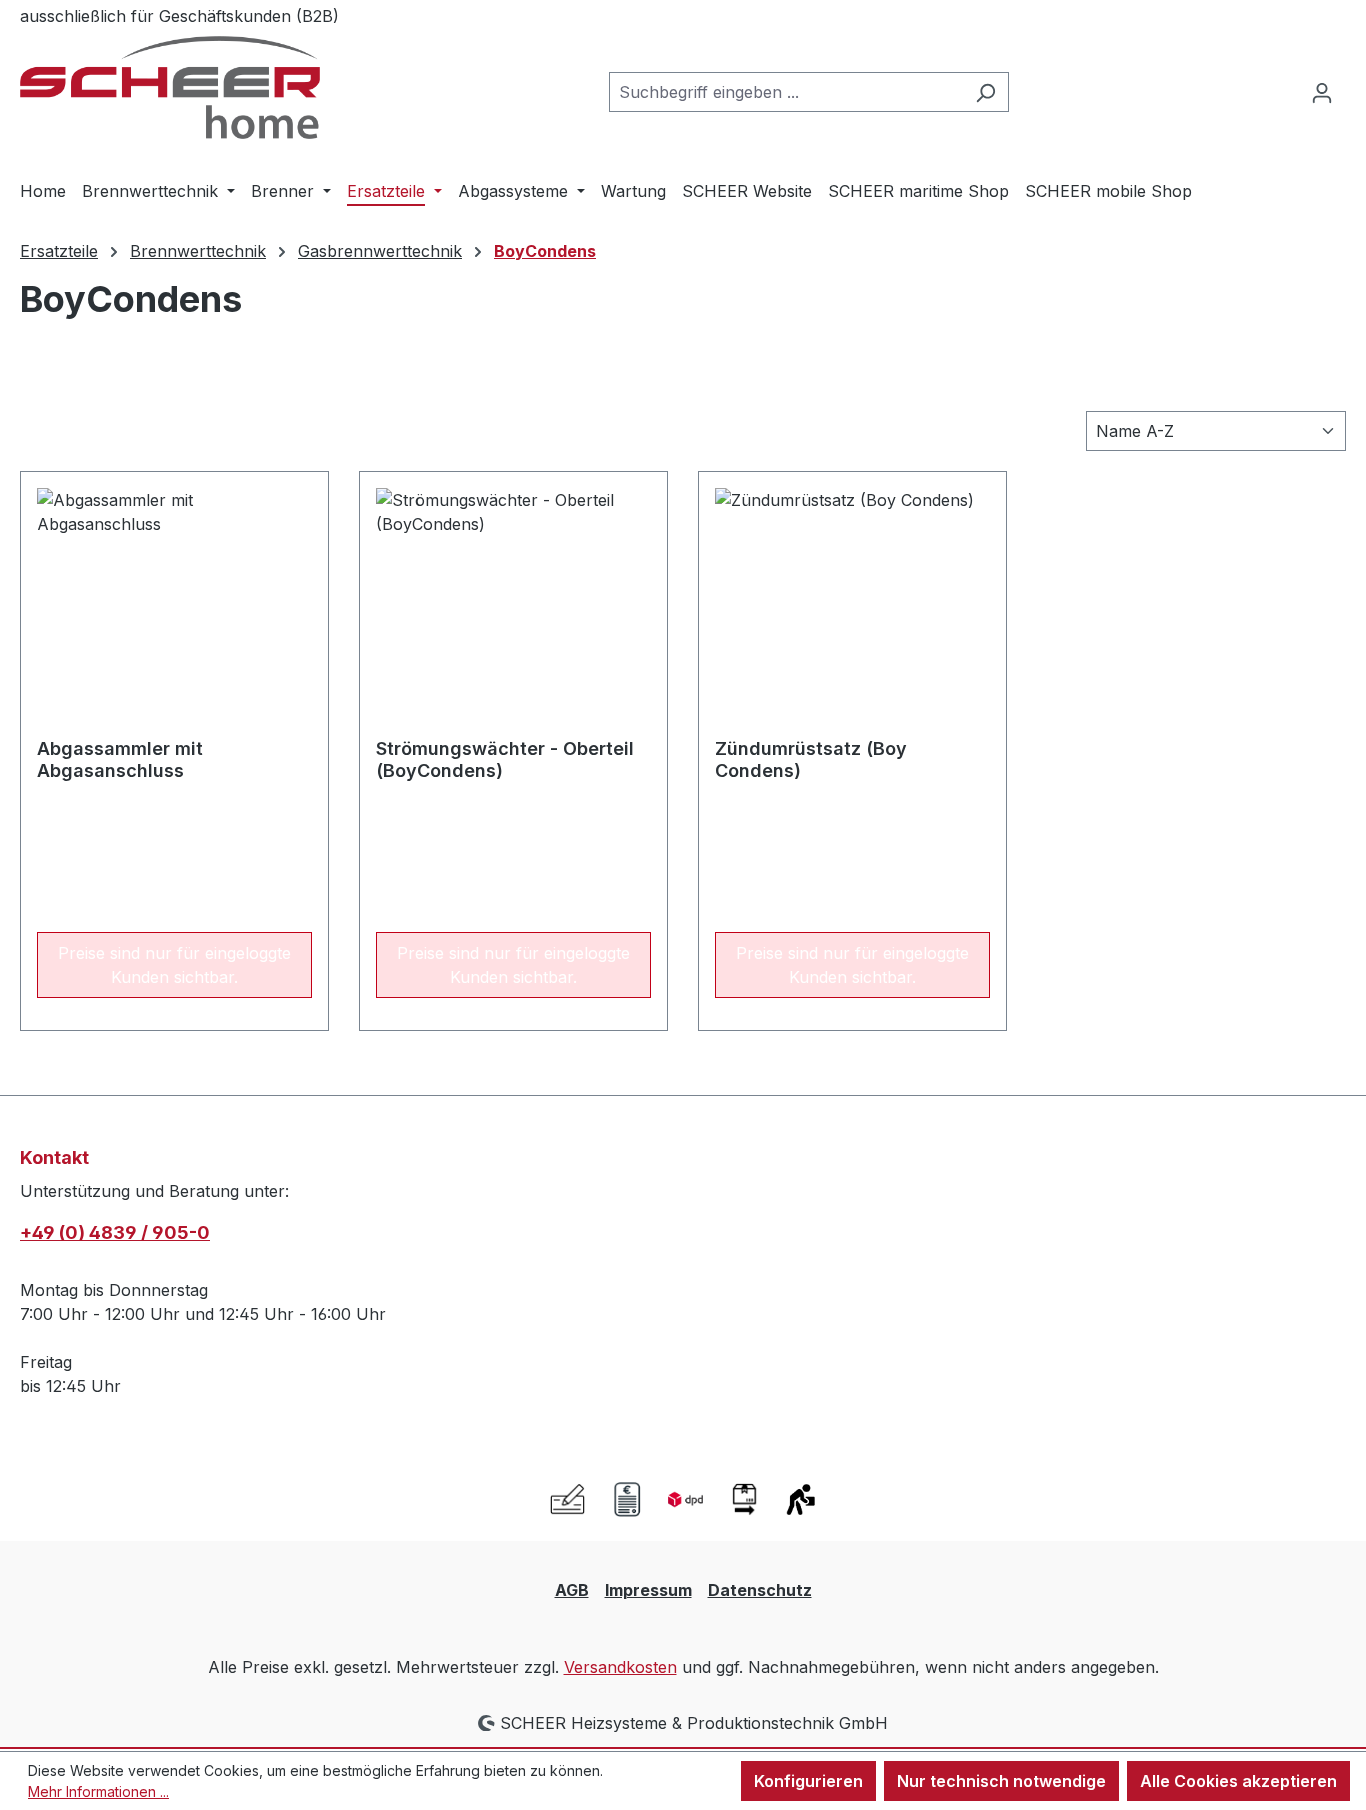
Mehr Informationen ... (98, 1791)
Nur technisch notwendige (1001, 1781)
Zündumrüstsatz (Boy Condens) (811, 759)
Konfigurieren (808, 1781)
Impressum (648, 1590)
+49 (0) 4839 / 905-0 (115, 1232)
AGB (572, 1590)
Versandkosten (620, 1667)
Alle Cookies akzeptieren (1238, 1781)
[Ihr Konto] (1322, 92)
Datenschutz (760, 1590)
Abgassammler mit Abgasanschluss (120, 759)
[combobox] (786, 92)
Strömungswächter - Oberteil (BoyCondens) (505, 759)
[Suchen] (985, 92)
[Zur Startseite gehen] (170, 87)
